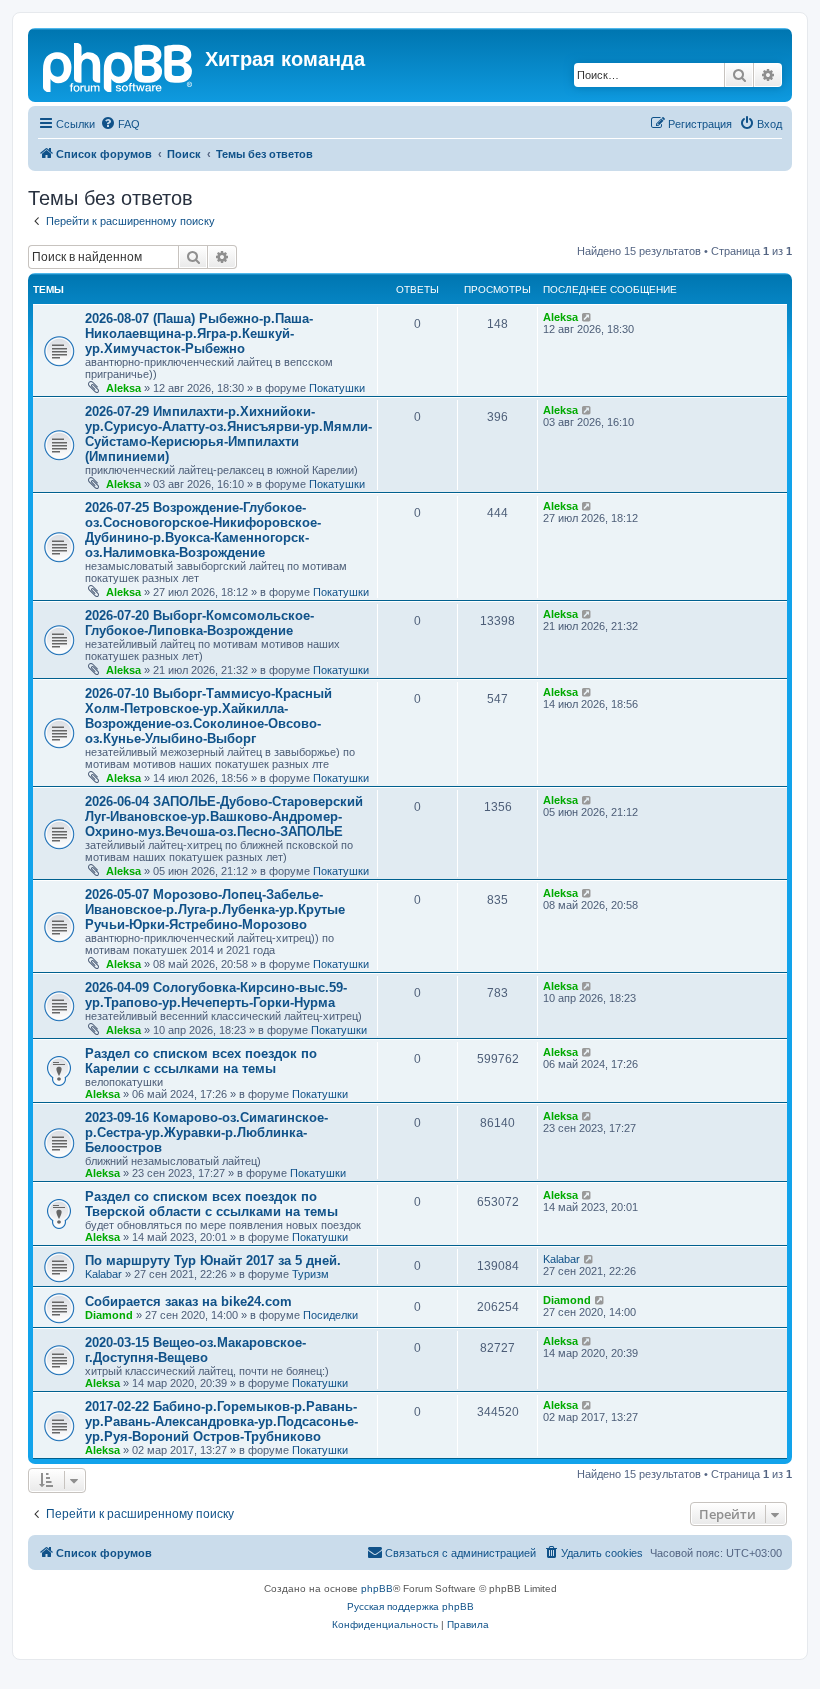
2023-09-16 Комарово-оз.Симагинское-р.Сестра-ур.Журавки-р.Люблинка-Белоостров (206, 1132)
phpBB (377, 1588)
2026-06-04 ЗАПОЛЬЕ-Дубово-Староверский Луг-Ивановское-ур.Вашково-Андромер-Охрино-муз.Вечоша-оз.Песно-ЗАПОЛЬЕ (224, 816)
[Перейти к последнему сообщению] (587, 317)
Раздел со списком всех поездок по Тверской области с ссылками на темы (211, 1204)
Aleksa (123, 388)
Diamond (109, 1315)
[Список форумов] (119, 65)
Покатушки (337, 388)
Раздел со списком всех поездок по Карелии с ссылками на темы (201, 1061)
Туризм (310, 1274)
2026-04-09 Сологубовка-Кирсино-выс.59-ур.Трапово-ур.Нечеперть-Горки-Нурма (216, 995)
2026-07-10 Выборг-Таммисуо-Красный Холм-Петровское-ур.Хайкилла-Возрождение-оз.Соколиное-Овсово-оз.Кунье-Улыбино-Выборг (208, 716)
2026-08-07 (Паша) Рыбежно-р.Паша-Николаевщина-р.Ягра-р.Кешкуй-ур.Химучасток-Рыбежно (199, 333)
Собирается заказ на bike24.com (188, 1301)
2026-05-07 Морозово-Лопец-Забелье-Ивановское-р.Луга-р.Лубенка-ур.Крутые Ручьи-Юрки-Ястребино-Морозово (215, 909)
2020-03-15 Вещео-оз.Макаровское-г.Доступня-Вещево (195, 1350)
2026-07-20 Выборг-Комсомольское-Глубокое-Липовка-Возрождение (199, 623)
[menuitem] (120, 124)
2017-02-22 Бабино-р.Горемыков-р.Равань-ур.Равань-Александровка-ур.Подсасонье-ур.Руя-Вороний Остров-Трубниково (221, 1421)
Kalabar (103, 1274)
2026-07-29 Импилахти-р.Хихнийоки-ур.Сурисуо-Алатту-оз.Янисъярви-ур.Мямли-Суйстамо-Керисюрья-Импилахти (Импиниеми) (228, 434)
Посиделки (330, 1315)
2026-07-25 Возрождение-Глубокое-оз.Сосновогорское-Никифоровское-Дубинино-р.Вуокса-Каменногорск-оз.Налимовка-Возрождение (203, 530)
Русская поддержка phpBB (410, 1606)
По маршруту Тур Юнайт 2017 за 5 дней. (213, 1260)
